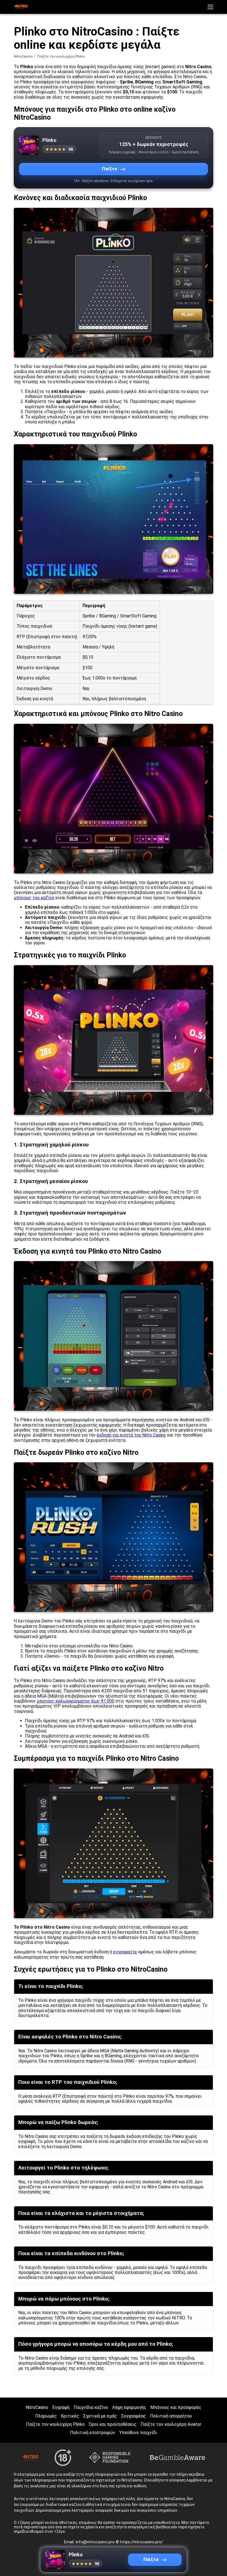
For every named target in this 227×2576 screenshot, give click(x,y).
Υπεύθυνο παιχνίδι (138, 2433)
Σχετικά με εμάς (100, 2416)
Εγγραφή (61, 2407)
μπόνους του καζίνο (34, 898)
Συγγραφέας (133, 2416)
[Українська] (152, 107)
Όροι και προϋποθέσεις (113, 2424)
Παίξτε (110, 169)
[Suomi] (181, 107)
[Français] (181, 95)
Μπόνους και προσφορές (176, 2407)
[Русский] (210, 95)
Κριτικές (70, 2416)
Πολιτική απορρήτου (171, 2416)
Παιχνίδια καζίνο (91, 2407)
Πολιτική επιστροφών (93, 2433)
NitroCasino (23, 56)
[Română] (210, 107)
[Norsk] (167, 107)
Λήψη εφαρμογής (129, 2407)
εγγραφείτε (125, 1952)
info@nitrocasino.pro (96, 2542)
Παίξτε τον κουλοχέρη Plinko (55, 2424)
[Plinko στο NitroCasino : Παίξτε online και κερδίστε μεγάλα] (21, 7)
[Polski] (152, 95)
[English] (195, 107)
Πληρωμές (46, 2416)
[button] (210, 7)
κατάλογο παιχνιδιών (110, 1651)
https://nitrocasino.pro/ (142, 2542)
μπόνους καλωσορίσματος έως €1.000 (76, 1701)
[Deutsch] (167, 95)
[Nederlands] (195, 95)
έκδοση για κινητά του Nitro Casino (131, 1435)
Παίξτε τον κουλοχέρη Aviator (171, 2424)
